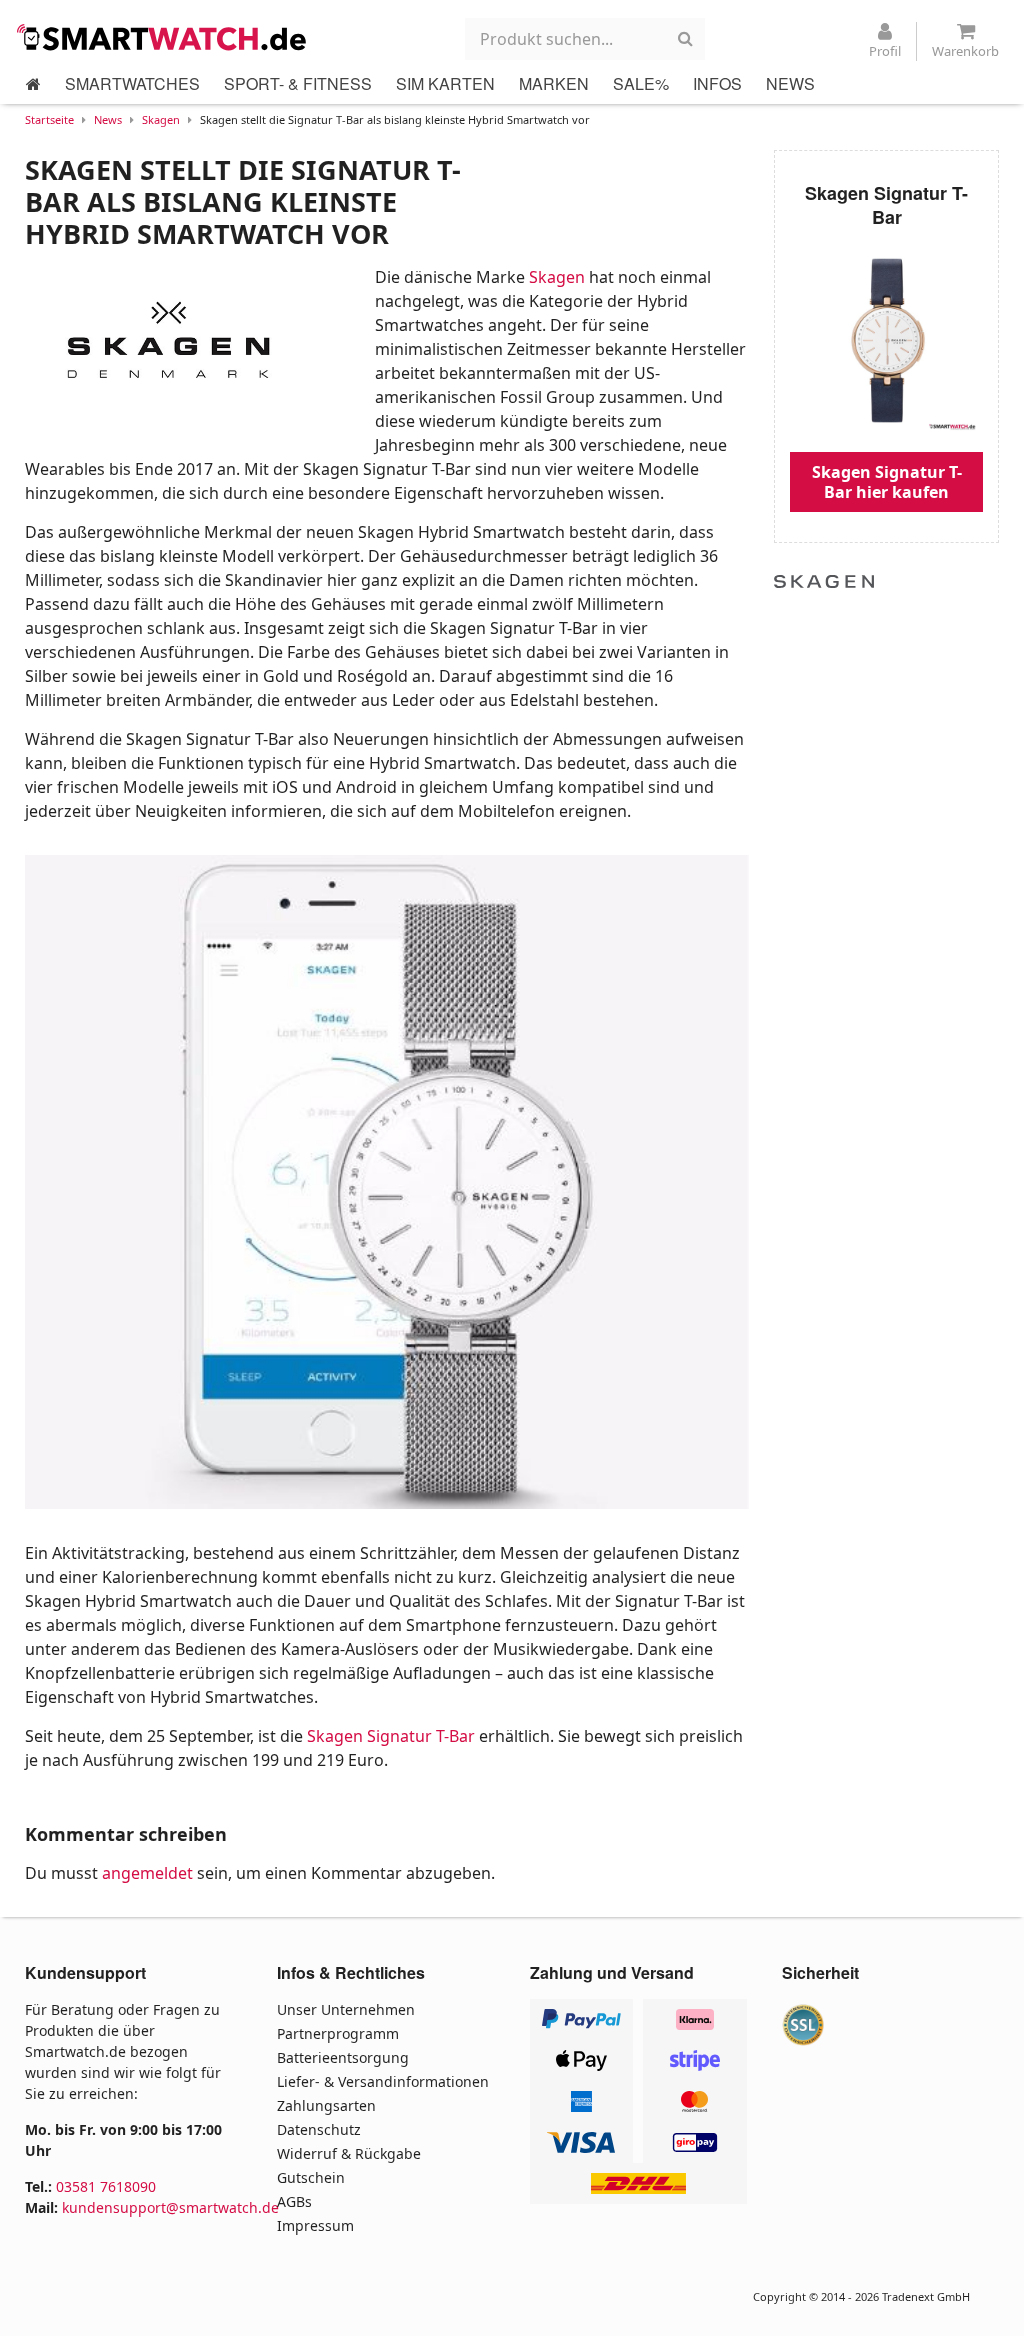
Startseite (49, 119)
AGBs (294, 2201)
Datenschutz (319, 2129)
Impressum (315, 2225)
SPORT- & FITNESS (298, 83)
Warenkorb (965, 51)
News (108, 119)
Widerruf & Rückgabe (349, 2153)
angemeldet (147, 1873)
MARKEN (554, 83)
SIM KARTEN (445, 83)
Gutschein (311, 2177)
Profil (885, 51)
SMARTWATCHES (132, 83)
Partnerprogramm (338, 2033)
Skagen (161, 119)
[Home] (33, 84)
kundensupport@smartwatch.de (170, 2207)
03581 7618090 (106, 2186)
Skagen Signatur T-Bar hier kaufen (887, 482)
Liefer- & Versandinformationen (383, 2081)
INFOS (717, 83)
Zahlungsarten (326, 2105)
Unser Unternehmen (346, 2009)
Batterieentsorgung (343, 2057)
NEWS (790, 83)
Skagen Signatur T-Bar (391, 1736)
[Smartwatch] (167, 37)
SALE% (641, 83)
